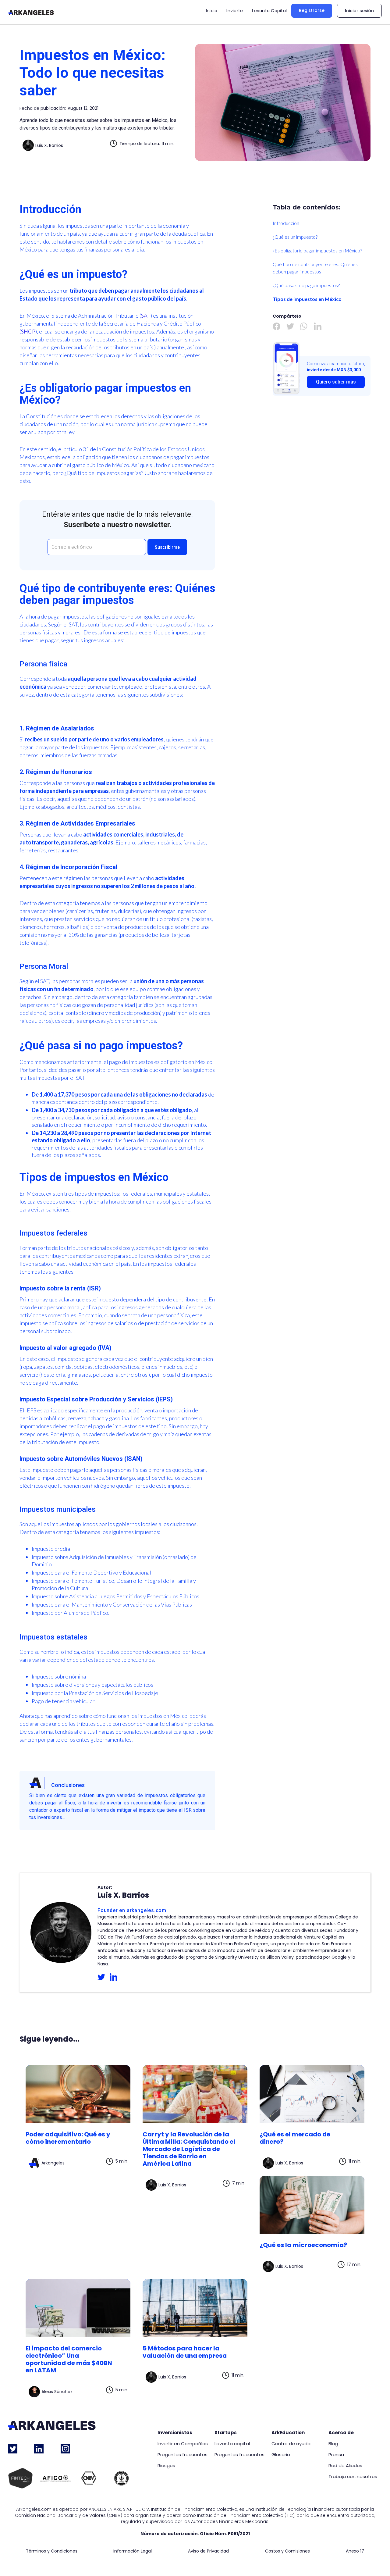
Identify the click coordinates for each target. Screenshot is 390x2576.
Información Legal (133, 2551)
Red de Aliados (345, 2466)
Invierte (235, 11)
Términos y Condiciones (52, 2551)
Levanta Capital (269, 11)
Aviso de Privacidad (208, 2551)
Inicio (212, 11)
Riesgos (166, 2466)
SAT (146, 316)
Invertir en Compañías (183, 2444)
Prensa (336, 2455)
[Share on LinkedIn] (318, 326)
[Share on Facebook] (277, 326)
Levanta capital (232, 2444)
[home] (31, 12)
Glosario (281, 2455)
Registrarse (312, 10)
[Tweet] (290, 326)
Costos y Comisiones (287, 2551)
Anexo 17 (355, 2551)
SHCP (28, 331)
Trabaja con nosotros (353, 2477)
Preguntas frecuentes (183, 2455)
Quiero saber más (336, 382)
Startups (226, 2433)
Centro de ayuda (291, 2444)
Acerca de (341, 2433)
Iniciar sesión (359, 11)
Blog (333, 2444)
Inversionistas (175, 2433)
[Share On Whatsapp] (304, 326)
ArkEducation (288, 2433)
